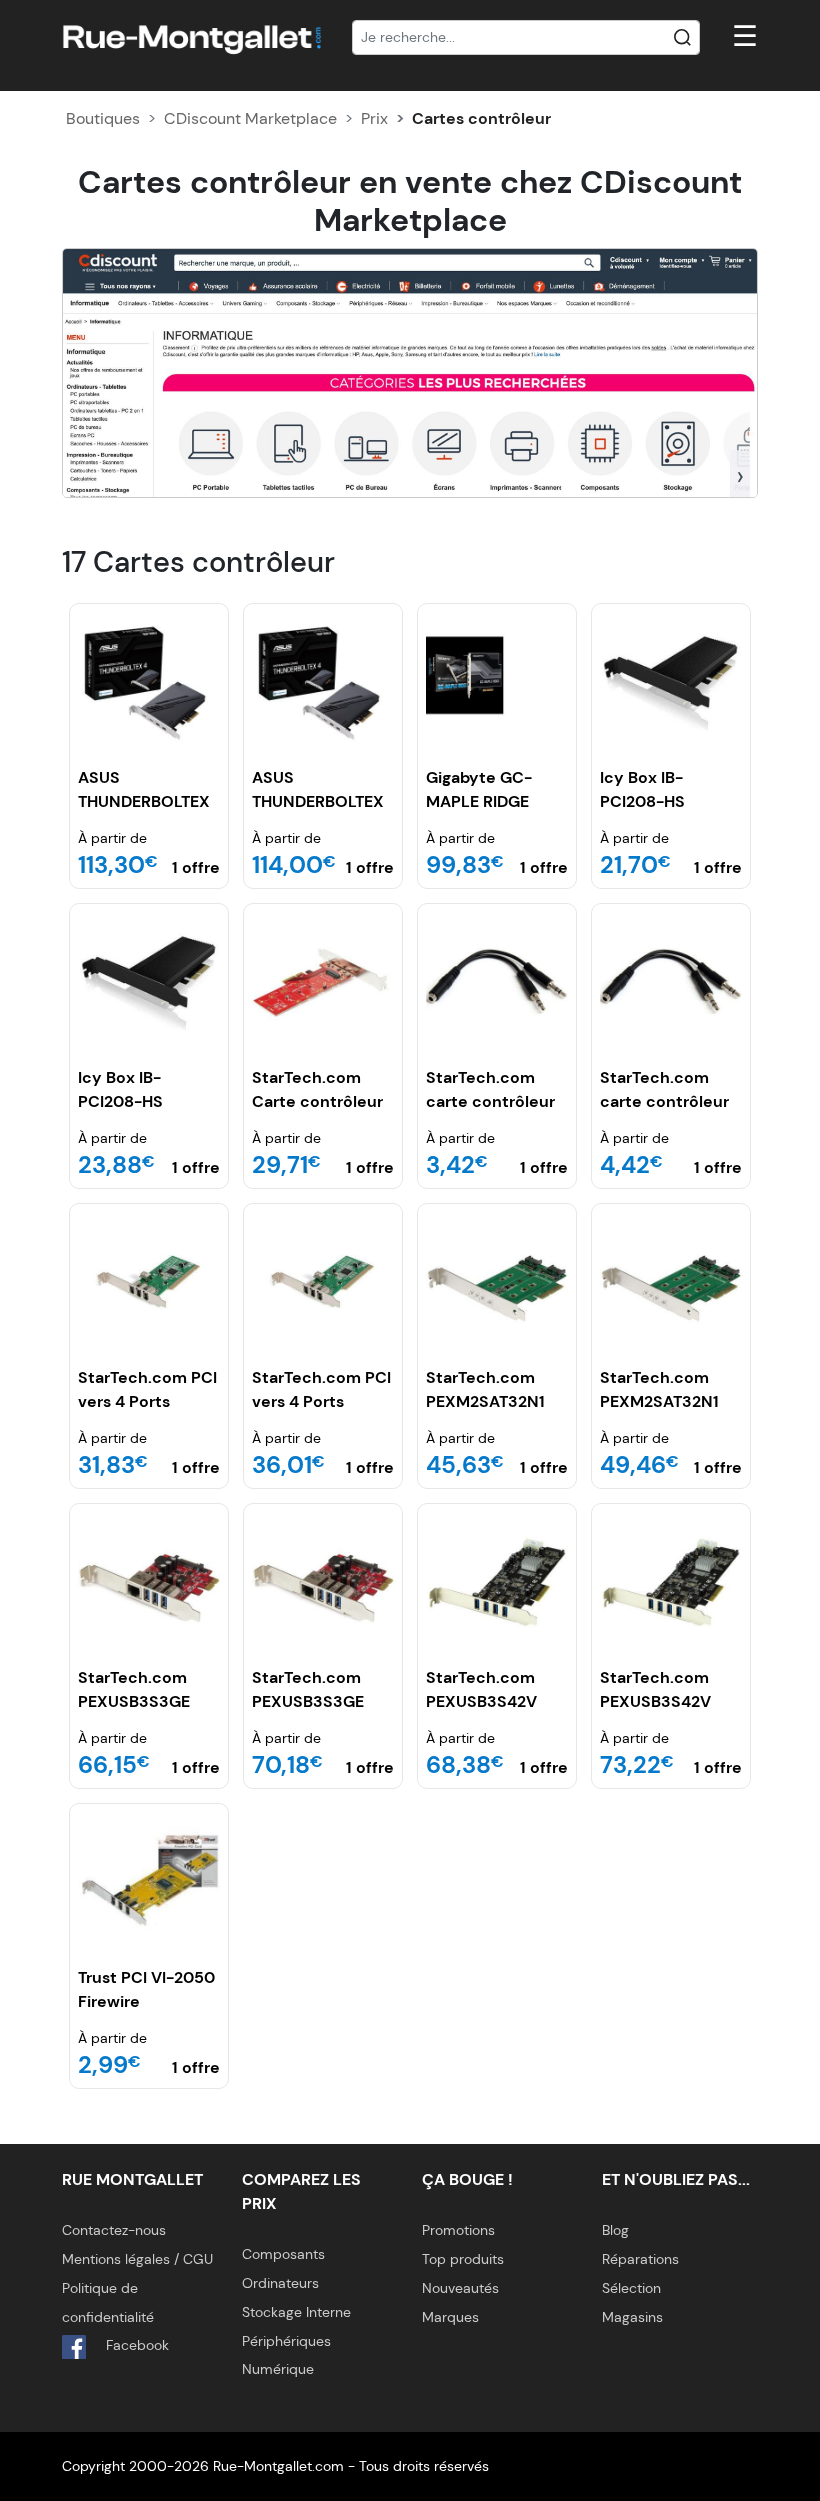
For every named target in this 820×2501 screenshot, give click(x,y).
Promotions (458, 2230)
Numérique (278, 2369)
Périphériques (286, 2341)
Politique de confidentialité (108, 2302)
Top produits (463, 2259)
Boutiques (103, 118)
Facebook (135, 2345)
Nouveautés (460, 2288)
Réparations (640, 2259)
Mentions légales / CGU (137, 2259)
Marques (450, 2317)
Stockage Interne (296, 2312)
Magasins (632, 2317)
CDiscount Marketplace (250, 118)
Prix (374, 118)
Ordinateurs (280, 2283)
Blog (615, 2230)
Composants (283, 2254)
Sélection (631, 2288)
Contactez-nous (114, 2230)
